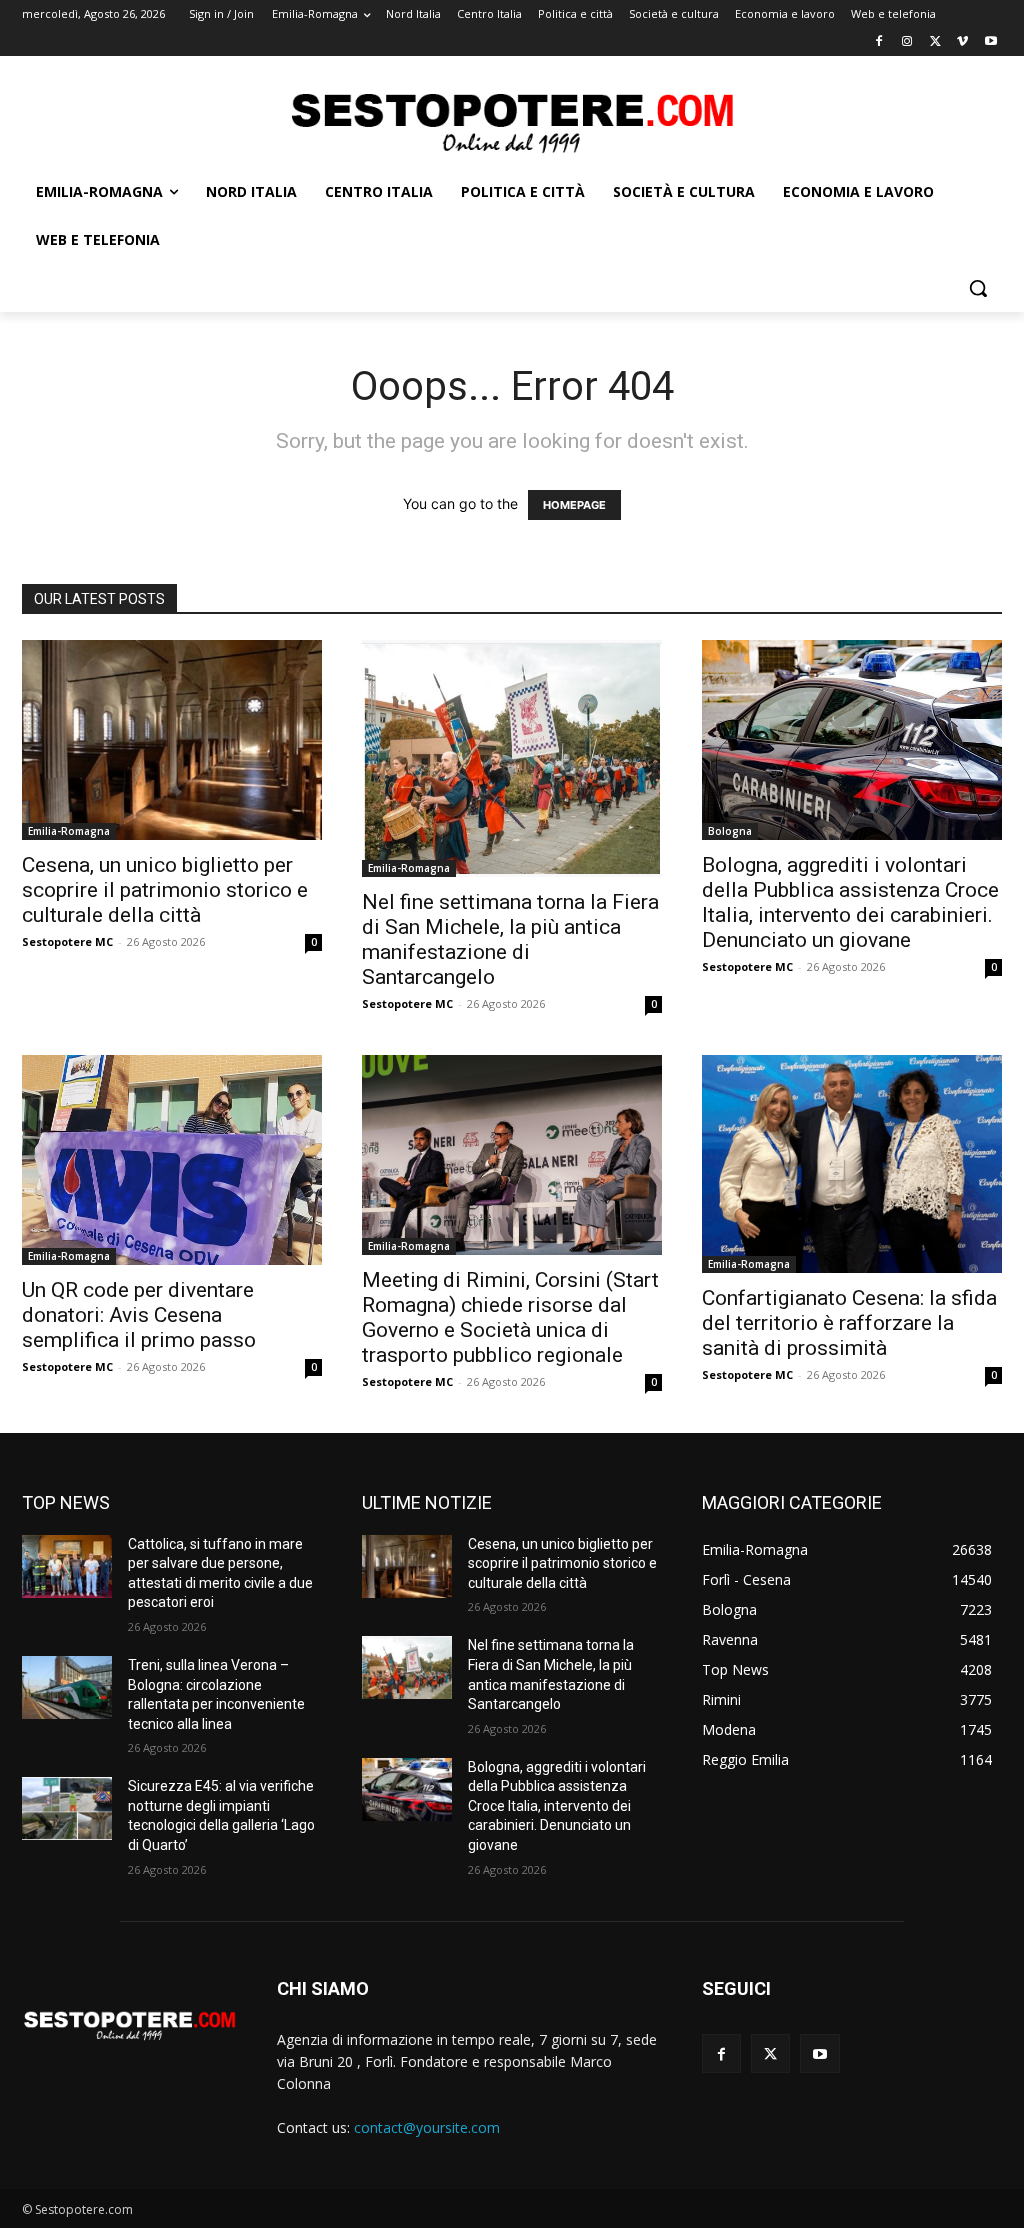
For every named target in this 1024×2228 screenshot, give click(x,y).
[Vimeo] (962, 42)
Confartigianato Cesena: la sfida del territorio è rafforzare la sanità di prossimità (849, 1323)
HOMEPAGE (574, 505)
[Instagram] (907, 42)
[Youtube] (990, 42)
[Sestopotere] (511, 121)
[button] (978, 288)
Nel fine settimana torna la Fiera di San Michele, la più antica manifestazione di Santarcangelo (510, 939)
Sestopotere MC (67, 941)
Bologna (730, 831)
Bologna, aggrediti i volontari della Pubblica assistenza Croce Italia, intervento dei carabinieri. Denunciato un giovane (850, 902)
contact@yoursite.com (427, 2127)
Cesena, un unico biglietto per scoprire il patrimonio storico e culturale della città (165, 890)
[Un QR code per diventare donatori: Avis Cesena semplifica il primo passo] (172, 1160)
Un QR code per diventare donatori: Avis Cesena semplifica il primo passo (139, 1315)
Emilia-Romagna (69, 831)
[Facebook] (879, 42)
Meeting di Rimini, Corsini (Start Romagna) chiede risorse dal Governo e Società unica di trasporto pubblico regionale (510, 1317)
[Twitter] (935, 42)
